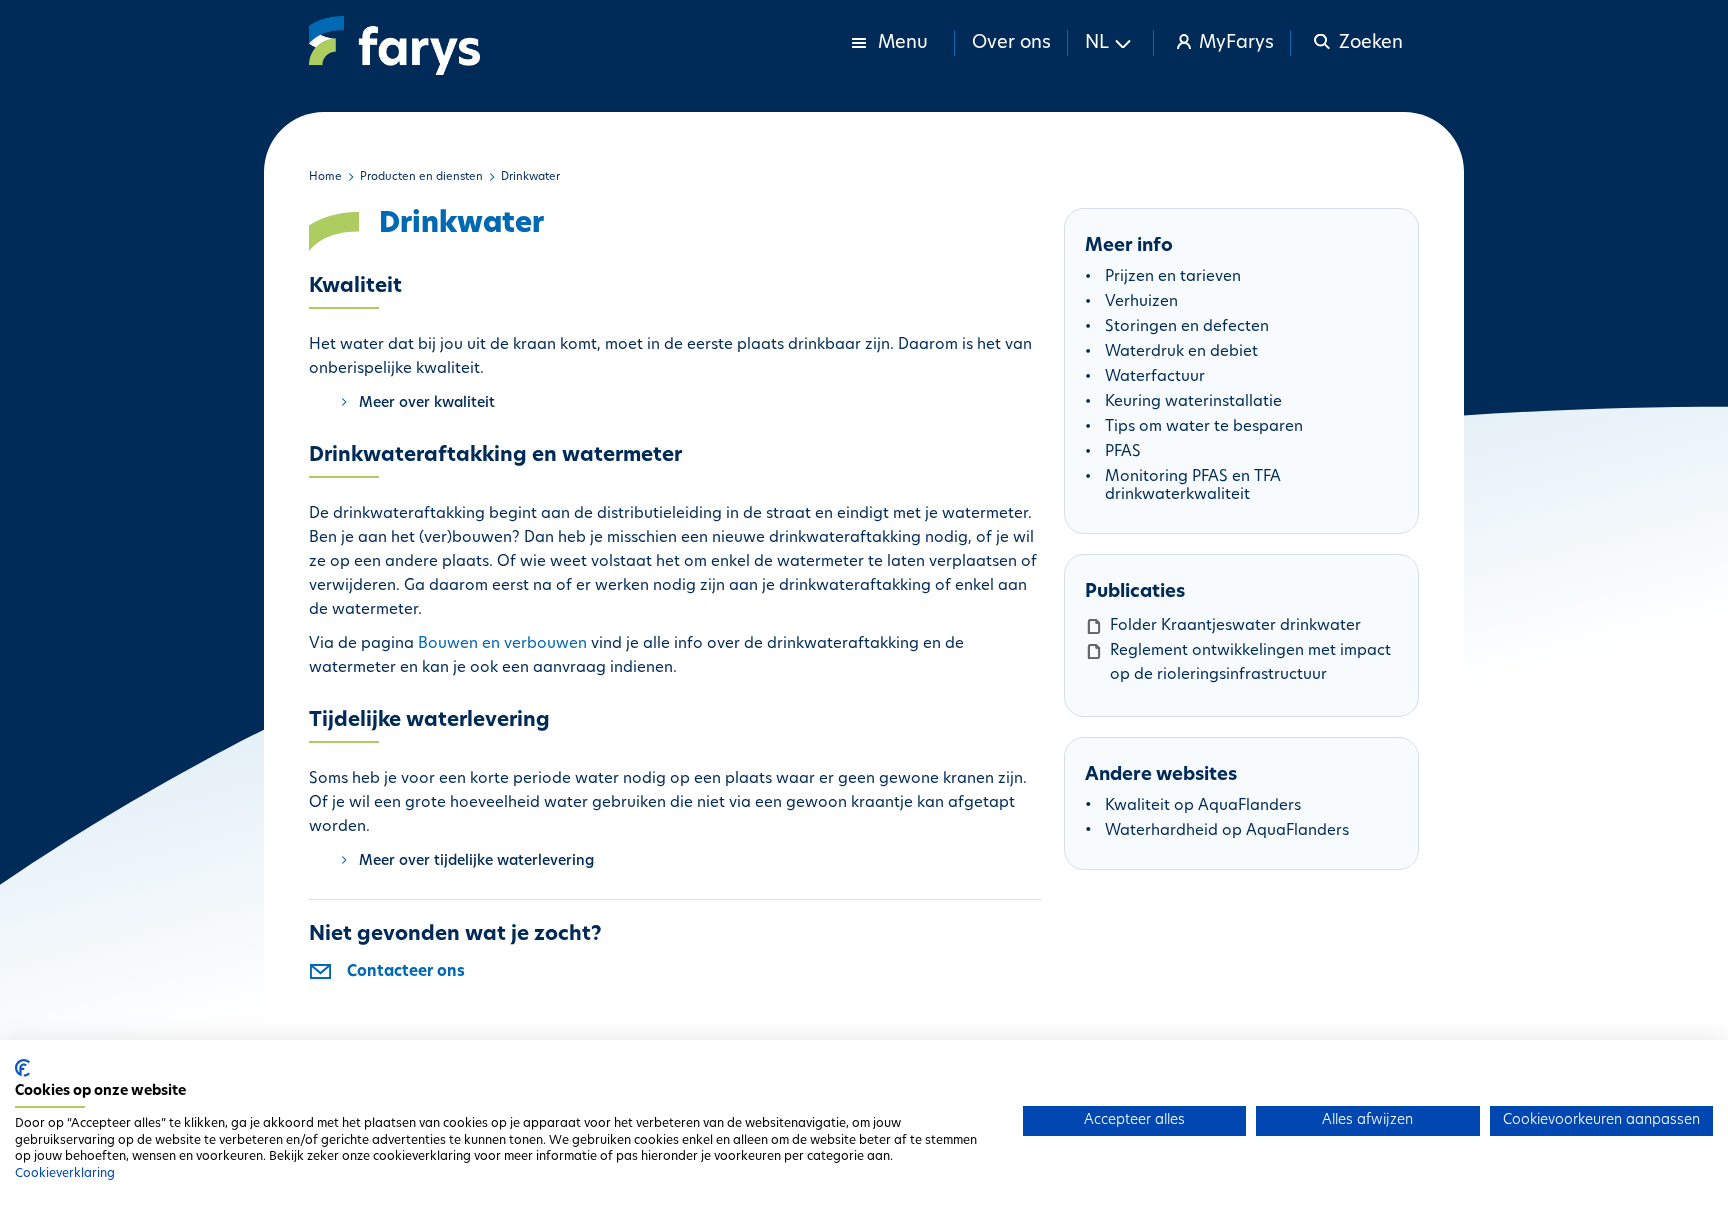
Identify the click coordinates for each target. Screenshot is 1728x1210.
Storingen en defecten (1187, 327)
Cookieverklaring (65, 1174)
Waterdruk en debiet (1181, 352)
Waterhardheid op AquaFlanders (1227, 831)
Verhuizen (1141, 302)
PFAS (1123, 452)
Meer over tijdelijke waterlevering (476, 861)
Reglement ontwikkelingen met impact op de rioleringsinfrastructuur (1250, 663)
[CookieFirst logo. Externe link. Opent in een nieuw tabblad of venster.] (22, 1068)
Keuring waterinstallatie (1193, 402)
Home (325, 177)
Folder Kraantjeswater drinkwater (1235, 626)
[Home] (394, 45)
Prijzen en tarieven (1173, 277)
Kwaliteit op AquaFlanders (1203, 806)
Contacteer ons (406, 972)
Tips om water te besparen (1204, 427)
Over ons (1011, 44)
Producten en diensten (421, 177)
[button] (1111, 43)
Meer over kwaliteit (427, 403)
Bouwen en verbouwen (502, 644)
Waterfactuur (1155, 377)
